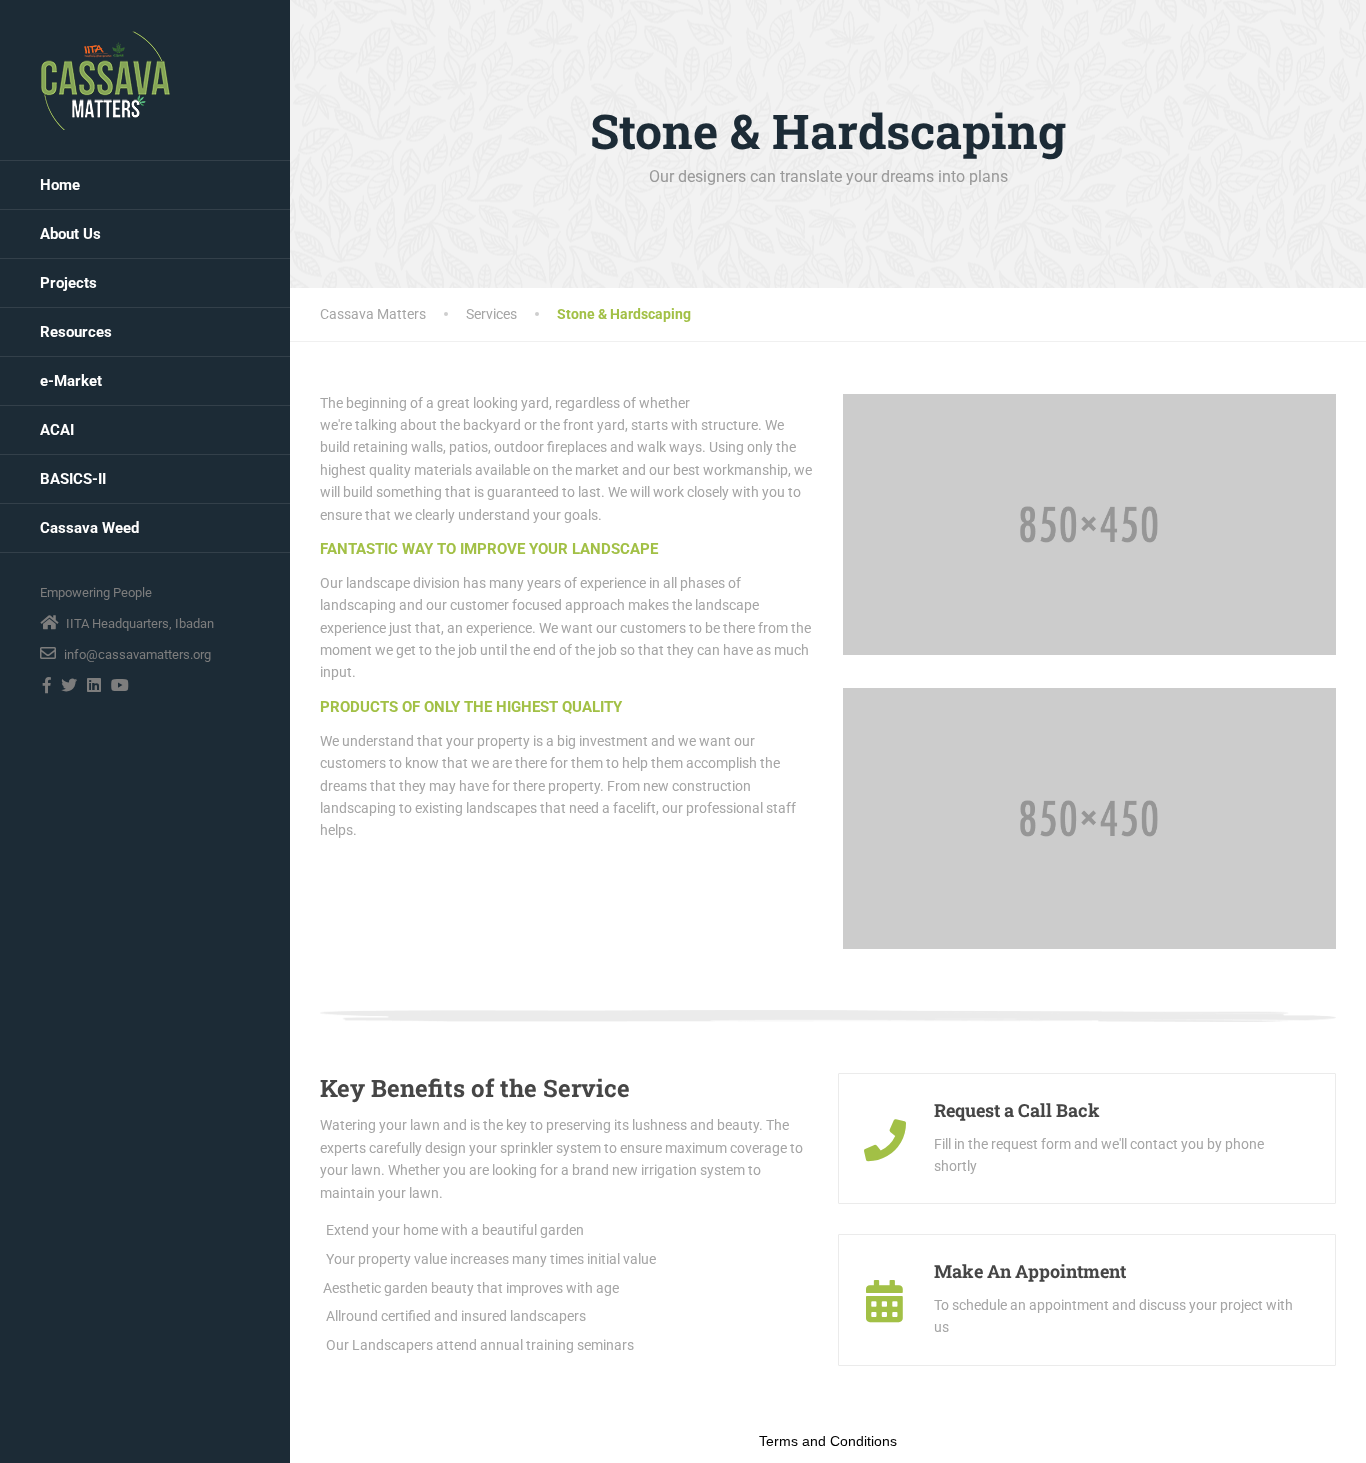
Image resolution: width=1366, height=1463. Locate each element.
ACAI (57, 430)
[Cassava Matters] (105, 80)
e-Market (71, 381)
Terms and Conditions (828, 1441)
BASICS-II (73, 479)
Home (60, 185)
